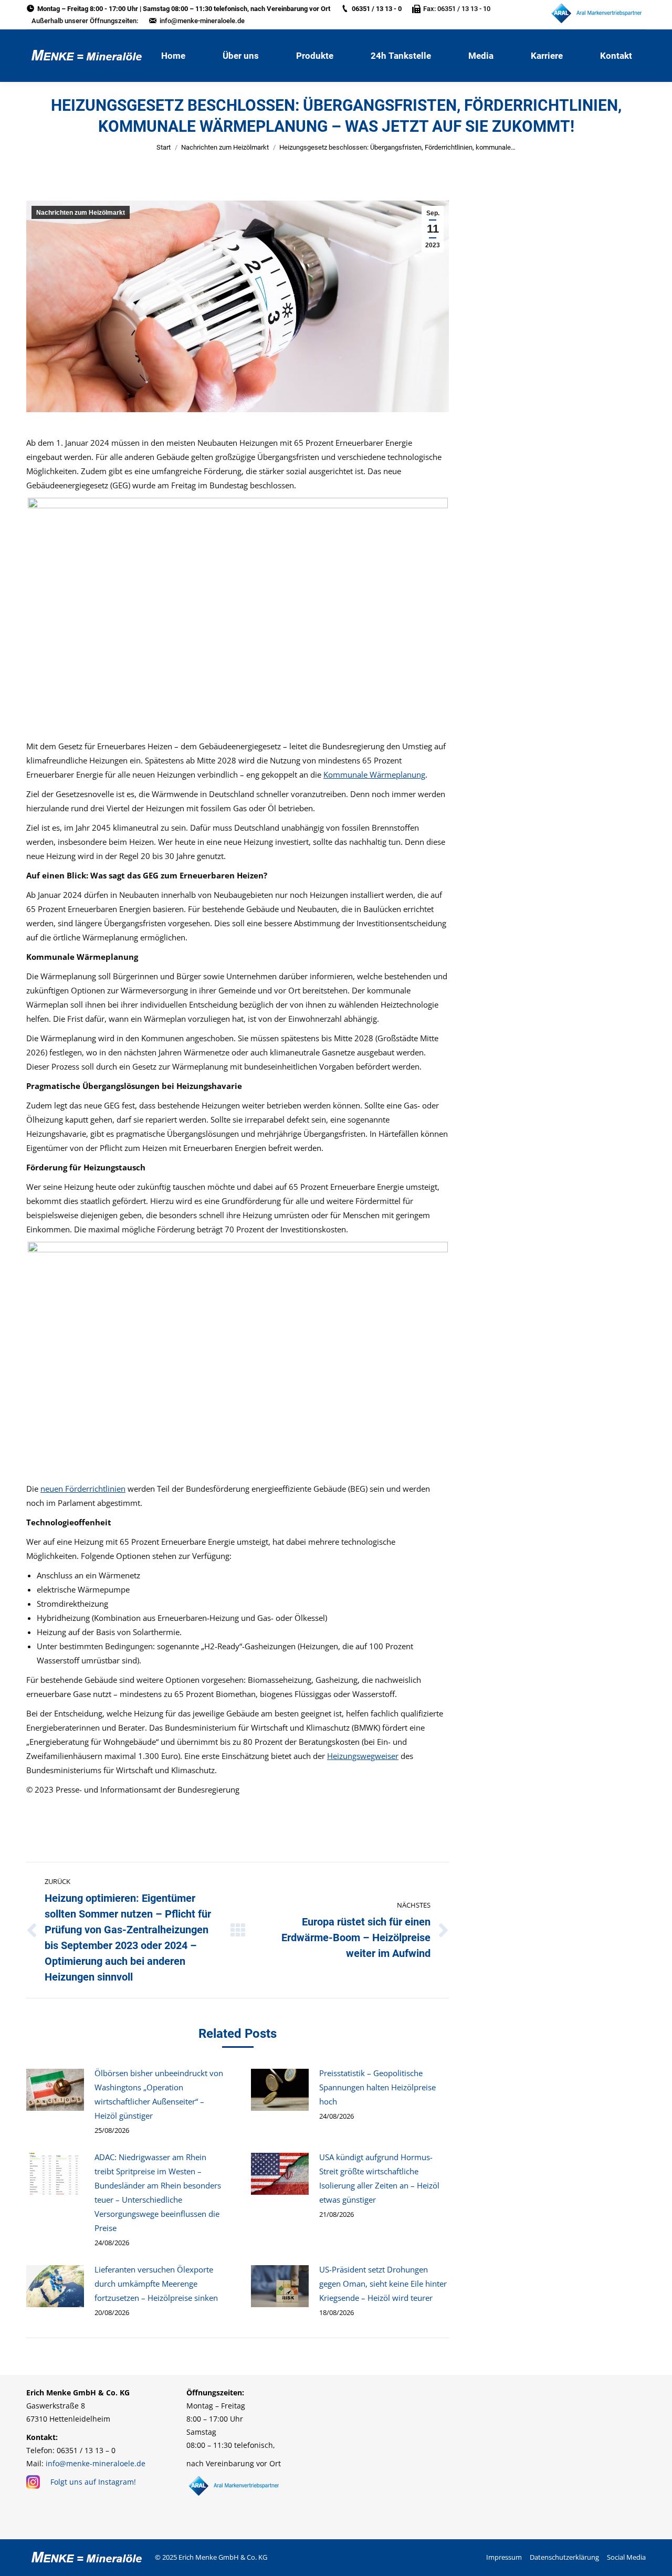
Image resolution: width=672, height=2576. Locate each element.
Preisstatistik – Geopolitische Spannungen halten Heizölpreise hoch (377, 2087)
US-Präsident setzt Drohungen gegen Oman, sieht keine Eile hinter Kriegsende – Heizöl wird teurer (383, 2284)
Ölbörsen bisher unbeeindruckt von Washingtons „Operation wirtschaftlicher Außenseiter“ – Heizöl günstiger (159, 2094)
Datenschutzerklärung (564, 2557)
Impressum (504, 2557)
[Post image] (55, 2090)
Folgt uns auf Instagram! (93, 2482)
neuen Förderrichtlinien (83, 1489)
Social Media (626, 2557)
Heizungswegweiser (363, 1756)
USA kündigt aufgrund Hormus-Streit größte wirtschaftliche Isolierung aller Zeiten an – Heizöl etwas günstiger (379, 2178)
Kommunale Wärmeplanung (374, 774)
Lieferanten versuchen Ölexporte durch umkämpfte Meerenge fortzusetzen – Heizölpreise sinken (156, 2284)
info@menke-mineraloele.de (202, 21)
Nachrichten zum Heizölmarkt (225, 147)
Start (164, 147)
